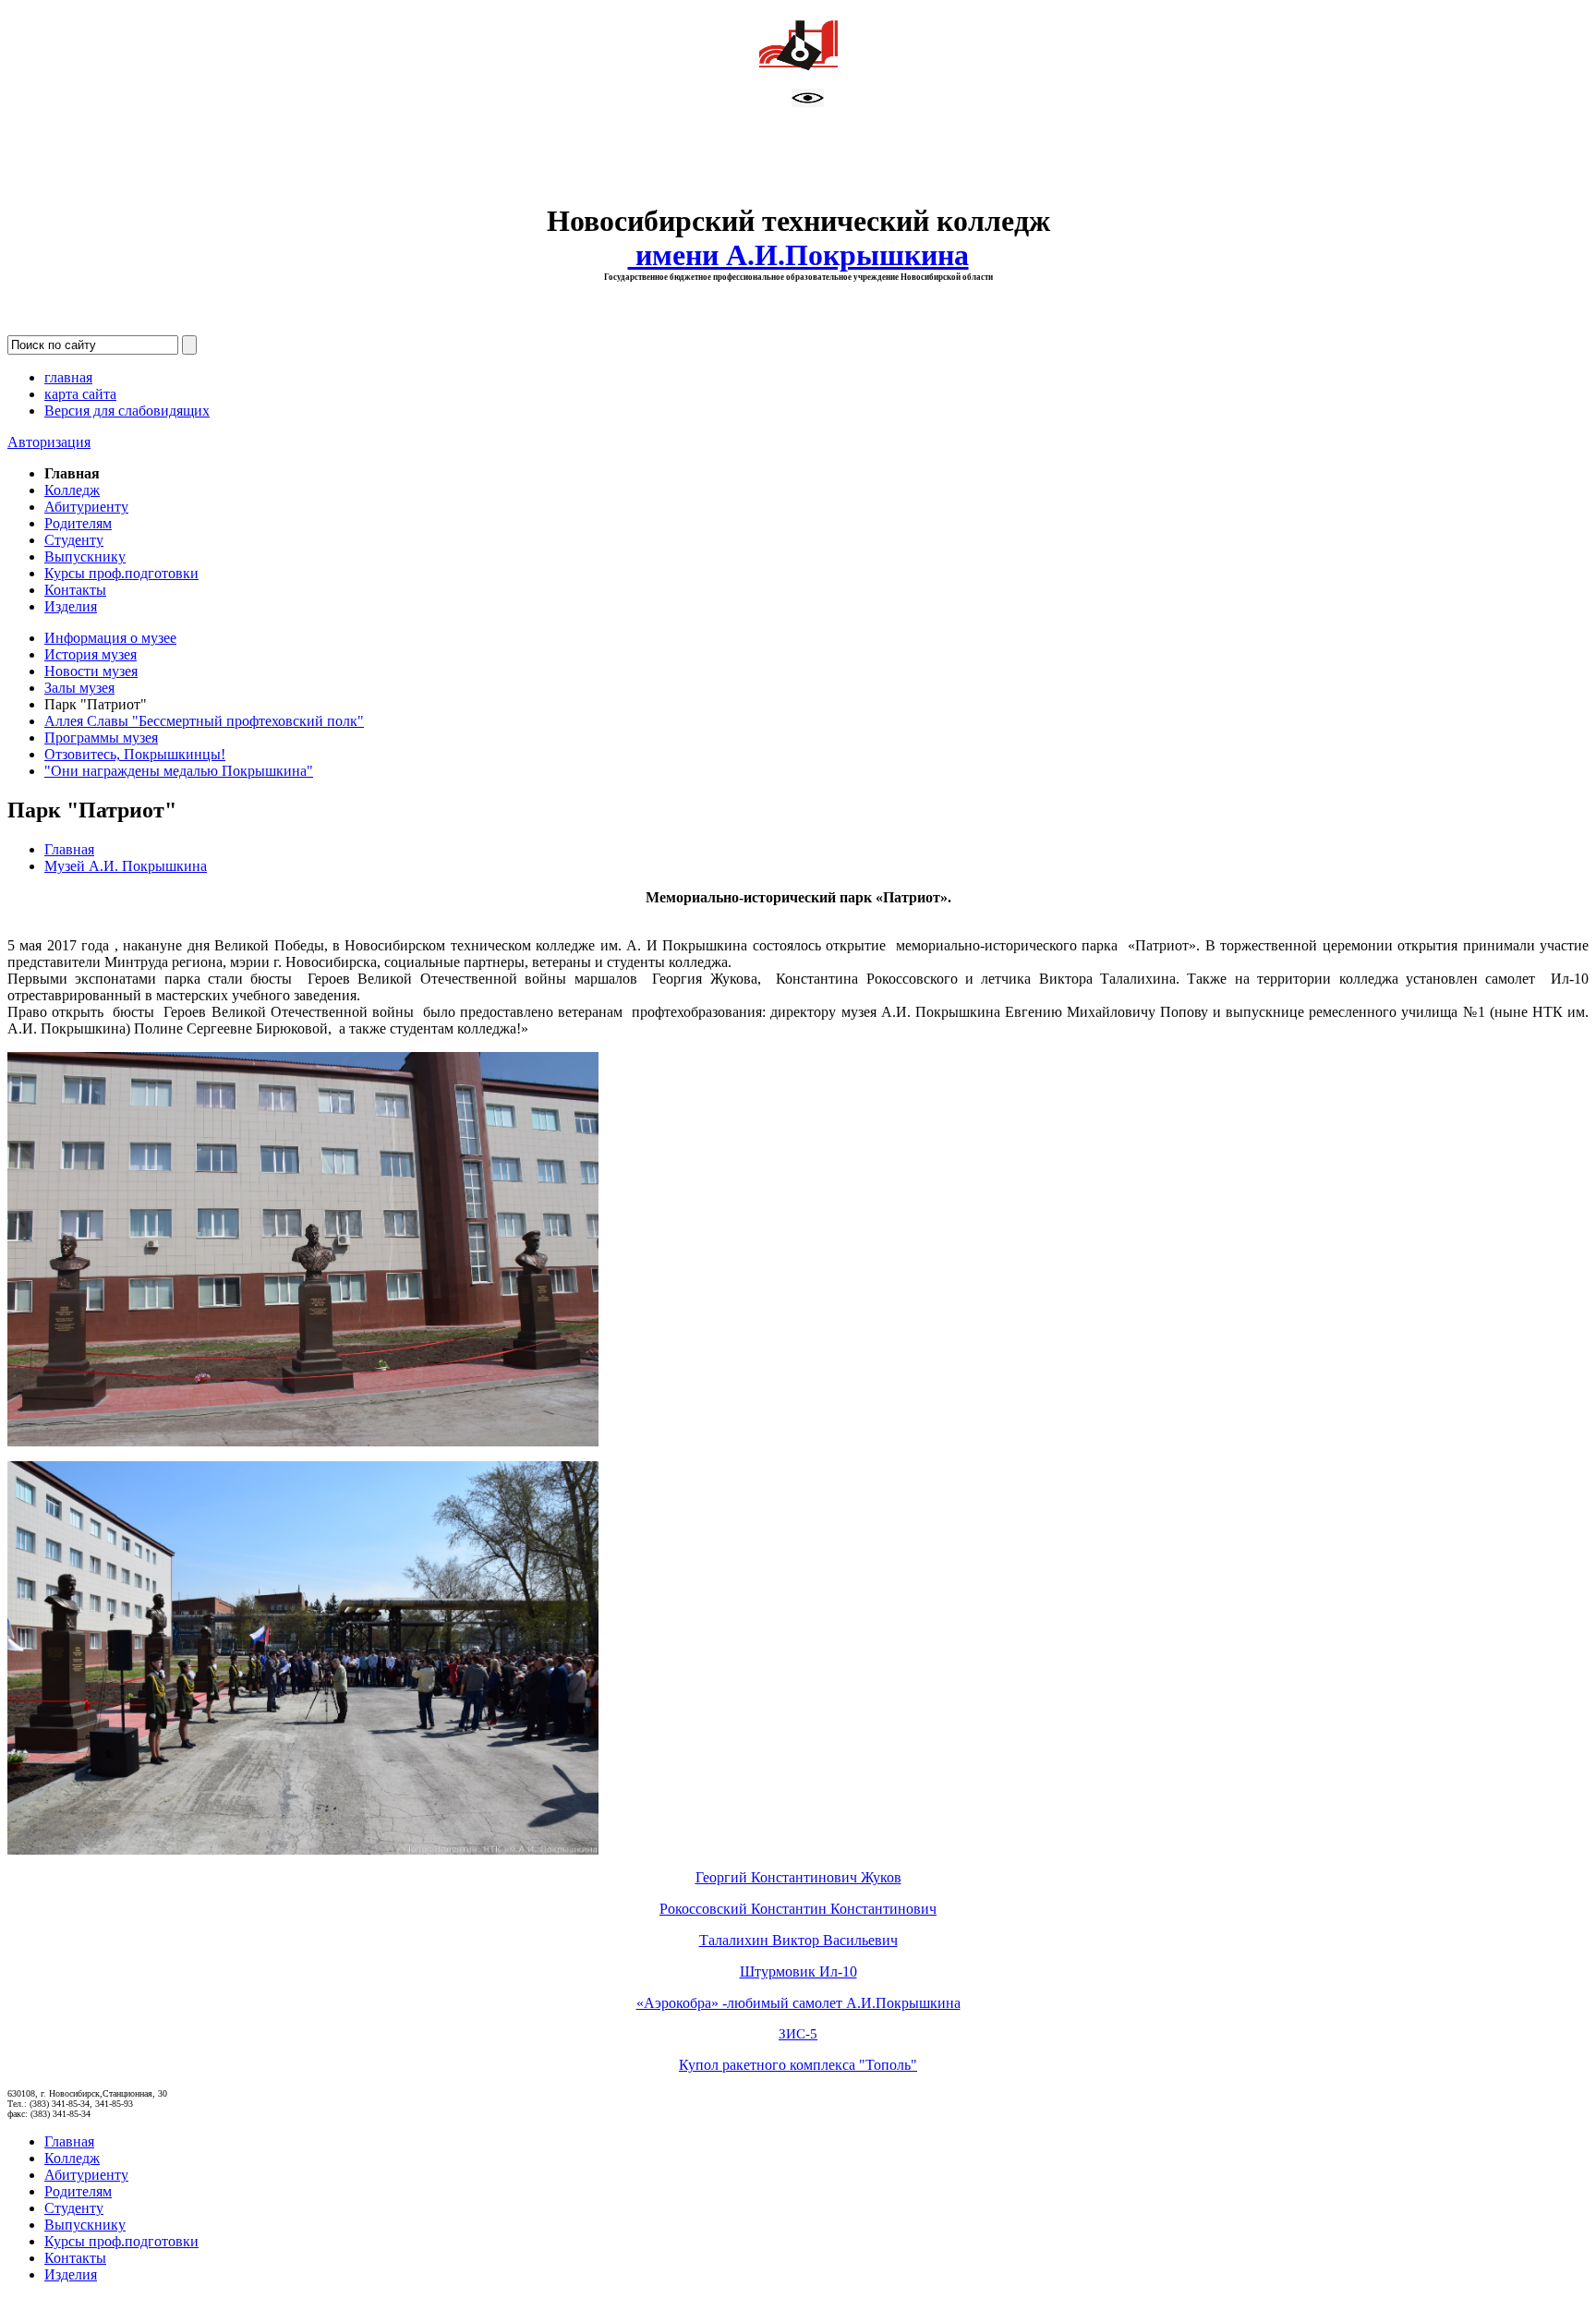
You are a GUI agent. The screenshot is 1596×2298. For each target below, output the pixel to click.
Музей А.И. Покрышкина (126, 866)
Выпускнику (85, 556)
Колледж (72, 490)
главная (68, 377)
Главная (69, 849)
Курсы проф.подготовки (121, 573)
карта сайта (80, 394)
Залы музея (79, 688)
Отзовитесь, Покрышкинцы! (135, 754)
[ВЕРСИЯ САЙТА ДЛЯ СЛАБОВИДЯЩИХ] (808, 102)
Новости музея (91, 671)
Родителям (78, 523)
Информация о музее (110, 638)
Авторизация (49, 442)
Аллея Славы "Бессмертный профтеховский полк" (204, 721)
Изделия (71, 606)
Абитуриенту (86, 507)
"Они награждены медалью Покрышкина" (179, 771)
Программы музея (101, 738)
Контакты (75, 590)
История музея (91, 654)
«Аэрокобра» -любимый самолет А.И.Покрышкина (798, 2003)
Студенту (74, 540)
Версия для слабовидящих (127, 411)
